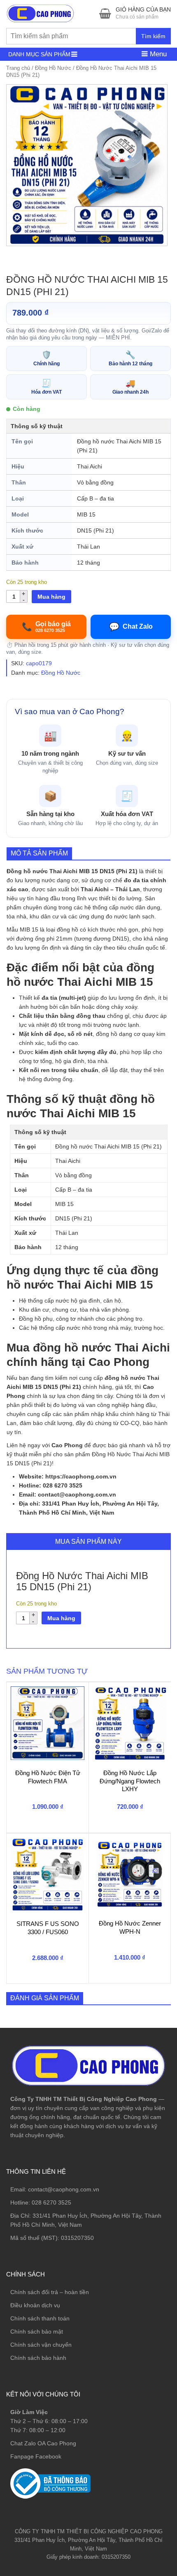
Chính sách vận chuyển (41, 2345)
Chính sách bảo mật (37, 2332)
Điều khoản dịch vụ (35, 2305)
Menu (157, 54)
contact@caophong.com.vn (64, 2189)
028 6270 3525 (51, 2202)
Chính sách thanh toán (40, 2318)
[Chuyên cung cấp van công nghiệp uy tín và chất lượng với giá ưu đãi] (40, 13)
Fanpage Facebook (36, 2456)
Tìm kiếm (153, 36)
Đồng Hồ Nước (53, 68)
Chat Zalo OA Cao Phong (43, 2443)
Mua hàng (51, 597)
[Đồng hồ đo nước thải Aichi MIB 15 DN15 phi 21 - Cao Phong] (87, 165)
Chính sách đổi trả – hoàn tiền (50, 2292)
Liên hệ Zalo (138, 2408)
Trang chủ (18, 68)
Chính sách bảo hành (38, 2358)
